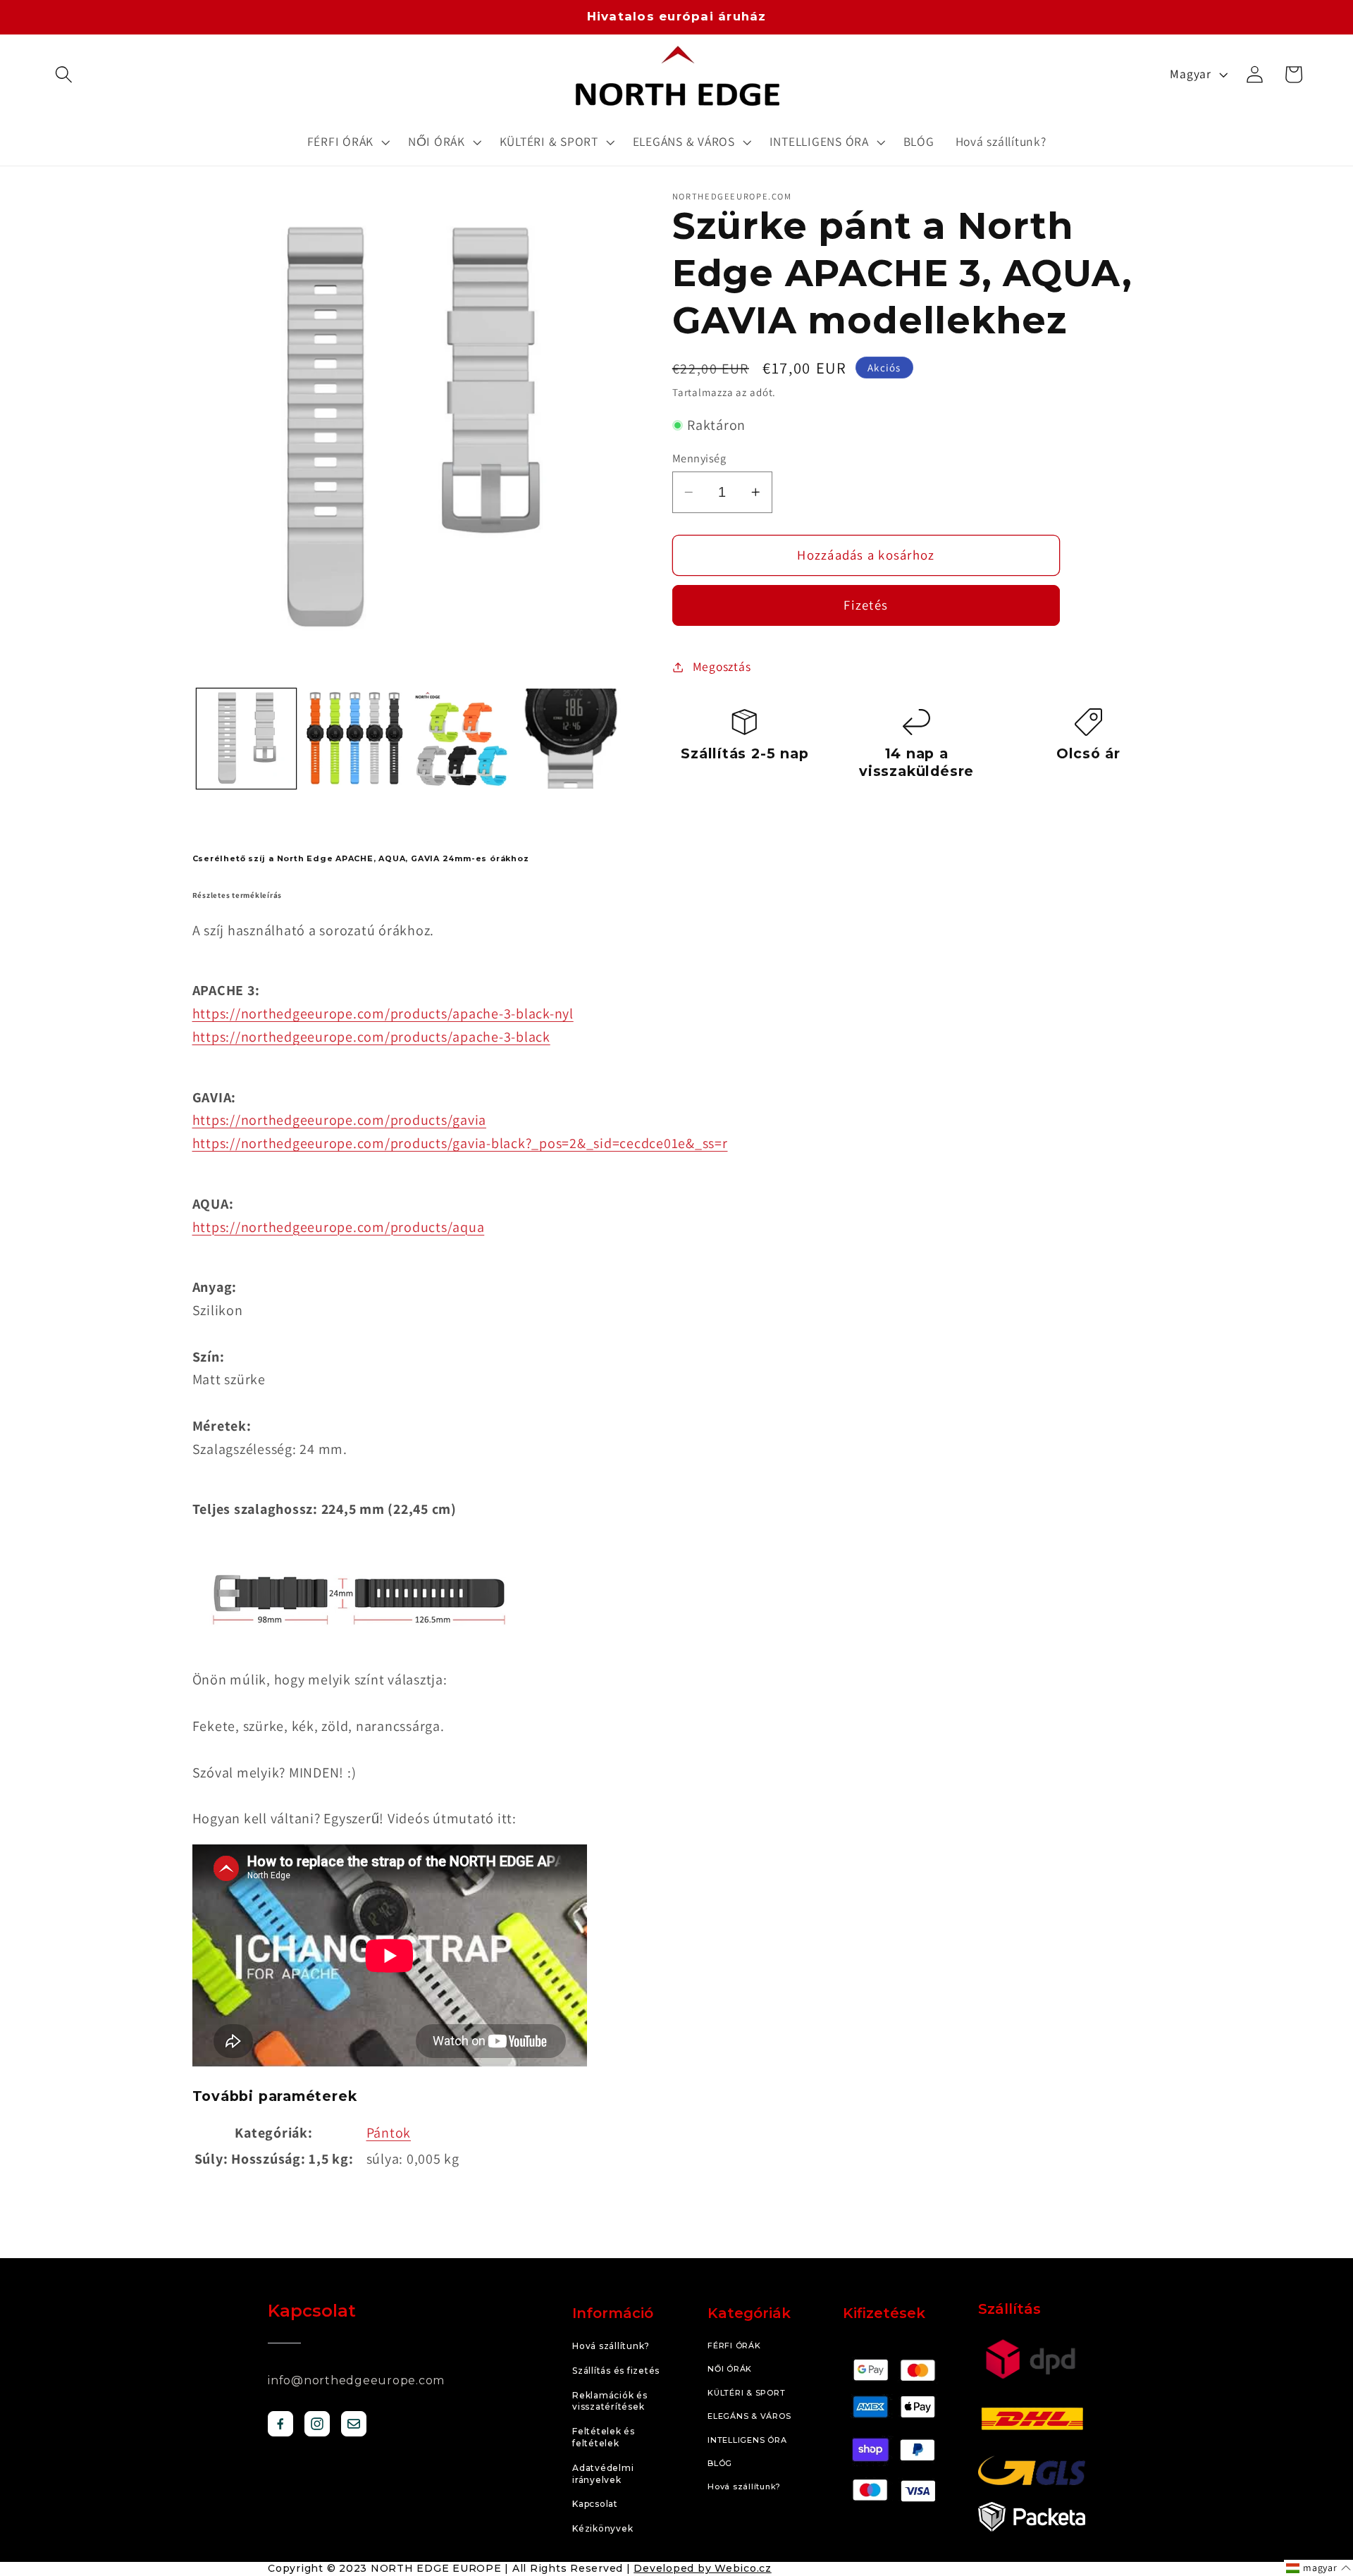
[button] (64, 74)
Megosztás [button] (722, 666)
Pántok (389, 2133)
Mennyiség (699, 458)
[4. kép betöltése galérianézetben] (572, 739)
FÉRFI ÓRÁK (734, 2346)
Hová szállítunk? (611, 2346)
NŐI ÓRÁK (730, 2369)
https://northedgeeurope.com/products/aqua (339, 1227)
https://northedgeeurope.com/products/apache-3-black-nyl (383, 1013)
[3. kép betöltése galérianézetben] (464, 739)
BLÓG (720, 2463)
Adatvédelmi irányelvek (603, 2474)
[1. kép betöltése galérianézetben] (247, 739)
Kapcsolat (595, 2504)
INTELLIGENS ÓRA (747, 2440)
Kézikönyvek (603, 2528)
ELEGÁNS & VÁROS (749, 2416)
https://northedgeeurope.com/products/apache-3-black (371, 1037)
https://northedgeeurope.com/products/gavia (340, 1120)
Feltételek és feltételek (604, 2437)
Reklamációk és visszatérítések (610, 2401)
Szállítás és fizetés (616, 2371)
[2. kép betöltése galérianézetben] (355, 739)
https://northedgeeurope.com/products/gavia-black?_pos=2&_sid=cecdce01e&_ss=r (460, 1143)
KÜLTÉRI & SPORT (746, 2393)
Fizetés (866, 605)
